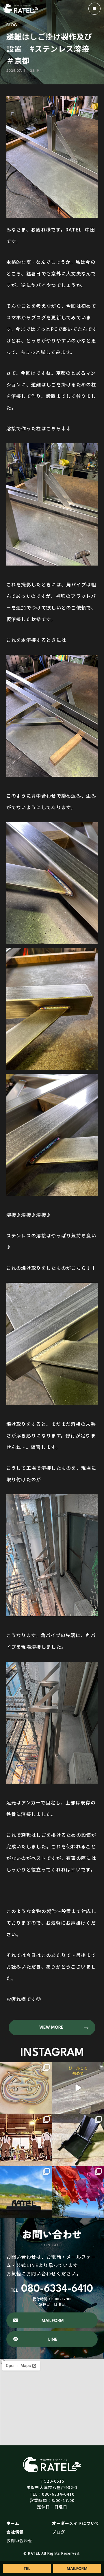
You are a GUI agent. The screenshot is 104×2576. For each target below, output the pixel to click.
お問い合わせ (19, 2540)
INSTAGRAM (52, 2053)
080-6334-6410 (52, 2289)
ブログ (58, 2532)
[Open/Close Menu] (94, 9)
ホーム (13, 2523)
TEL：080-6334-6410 (52, 2494)
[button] (52, 2028)
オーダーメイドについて (76, 2523)
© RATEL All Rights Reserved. (52, 2553)
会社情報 (15, 2532)
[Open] (26, 2088)
